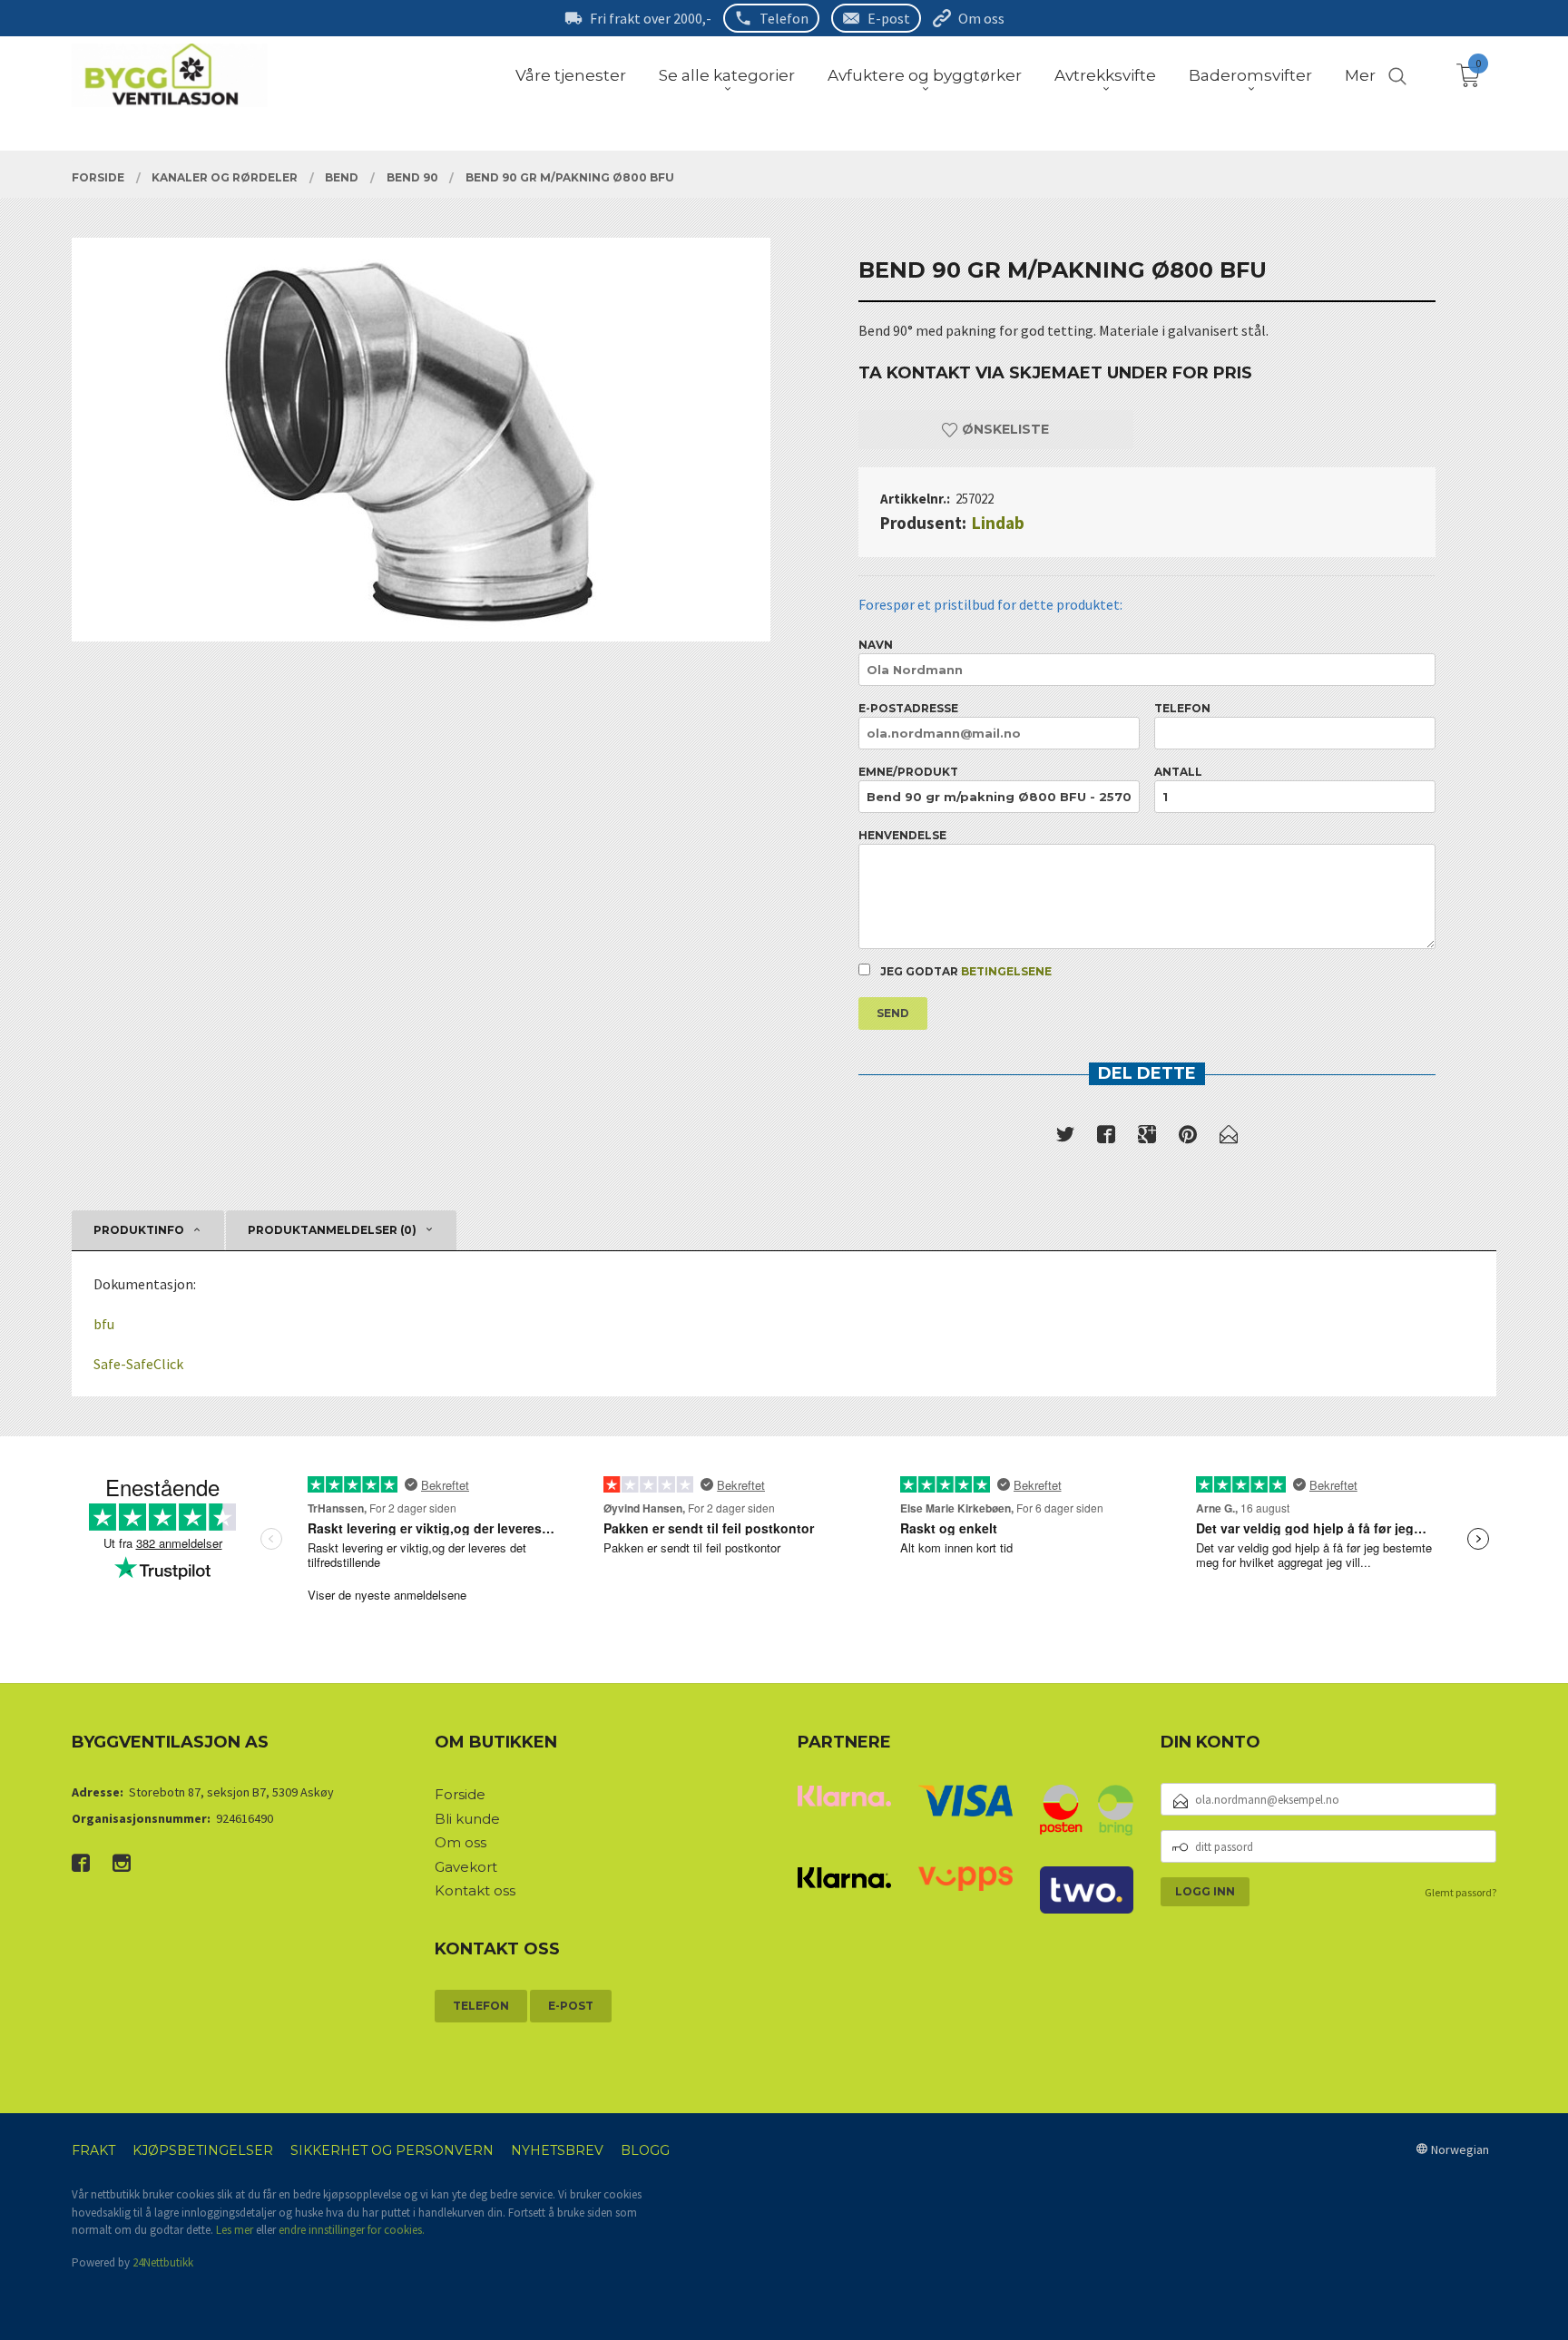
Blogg (645, 2150)
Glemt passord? (1460, 1892)
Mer (1360, 75)
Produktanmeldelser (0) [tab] (332, 1230)
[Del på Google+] (1147, 1138)
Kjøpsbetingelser (203, 2150)
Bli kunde (467, 1819)
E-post (889, 18)
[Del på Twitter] (1065, 1138)
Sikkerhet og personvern (392, 2150)
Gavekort (466, 1867)
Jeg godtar (965, 971)
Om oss (981, 18)
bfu (104, 1324)
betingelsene (1006, 971)
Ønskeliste (1004, 429)
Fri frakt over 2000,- (651, 18)
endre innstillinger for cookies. (352, 2230)
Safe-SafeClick (138, 1364)
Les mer (235, 2230)
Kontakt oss (475, 1890)
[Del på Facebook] (1106, 1138)
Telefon (784, 18)
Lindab (998, 523)
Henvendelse (902, 835)
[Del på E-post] (1229, 1138)
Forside (460, 1794)
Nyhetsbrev (557, 2150)
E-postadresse (908, 708)
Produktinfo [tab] (139, 1230)
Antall (1178, 772)
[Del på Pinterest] (1188, 1138)
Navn (876, 645)
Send (893, 1013)
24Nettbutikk (163, 2262)
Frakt (93, 2150)
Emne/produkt (908, 772)
